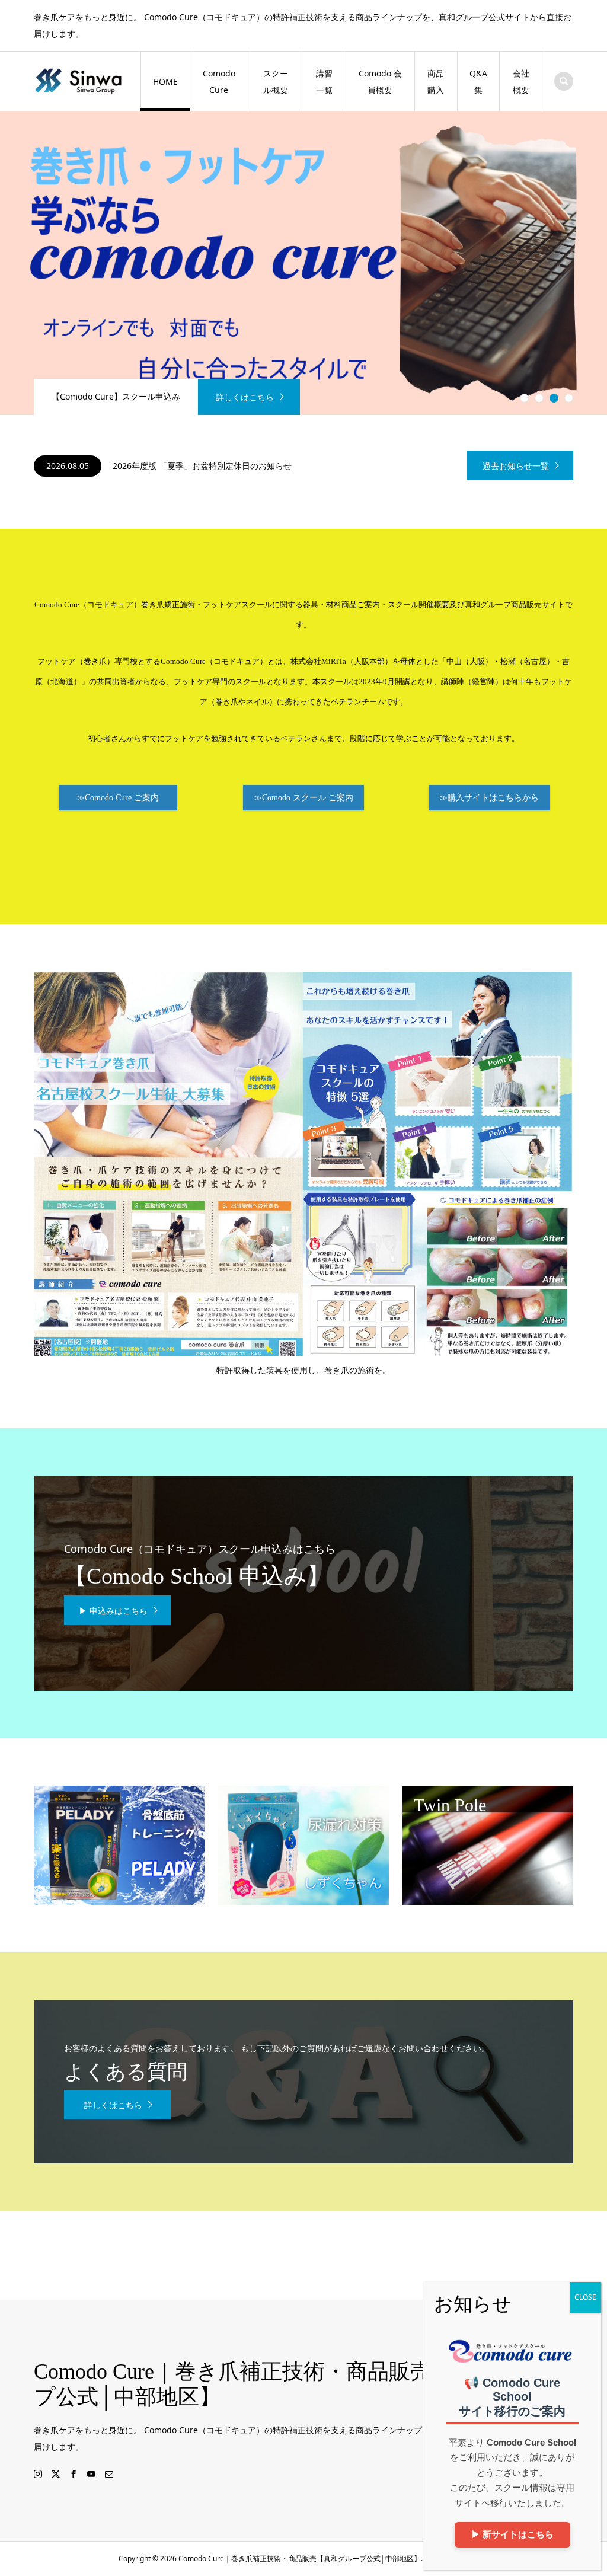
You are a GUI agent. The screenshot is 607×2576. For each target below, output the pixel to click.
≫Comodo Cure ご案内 (118, 798)
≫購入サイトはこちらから (489, 798)
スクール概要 (276, 82)
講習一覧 (324, 82)
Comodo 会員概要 (380, 82)
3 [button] (554, 398)
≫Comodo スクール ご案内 (303, 798)
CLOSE (585, 2297)
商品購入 (436, 82)
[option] (303, 263)
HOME (165, 82)
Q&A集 (478, 82)
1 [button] (525, 398)
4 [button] (569, 398)
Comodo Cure (219, 82)
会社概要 (521, 82)
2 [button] (539, 398)
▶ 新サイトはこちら (512, 2534)
